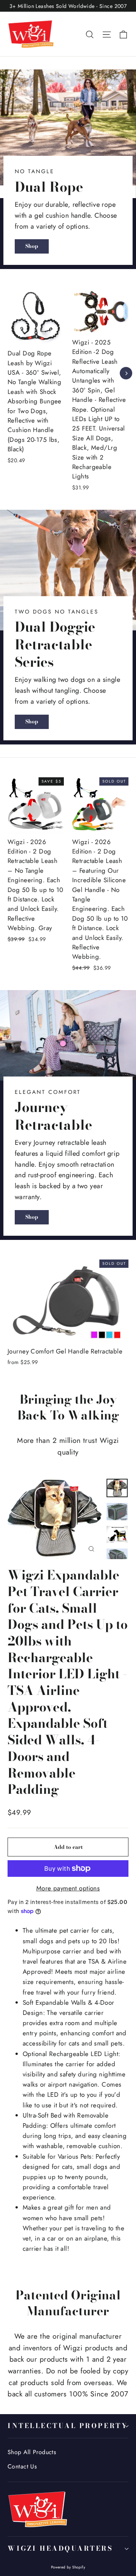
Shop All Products (32, 2452)
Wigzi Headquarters (60, 2548)
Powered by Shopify (68, 2567)
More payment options (68, 1888)
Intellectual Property (68, 2426)
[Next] (126, 373)
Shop (32, 246)
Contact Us (22, 2466)
